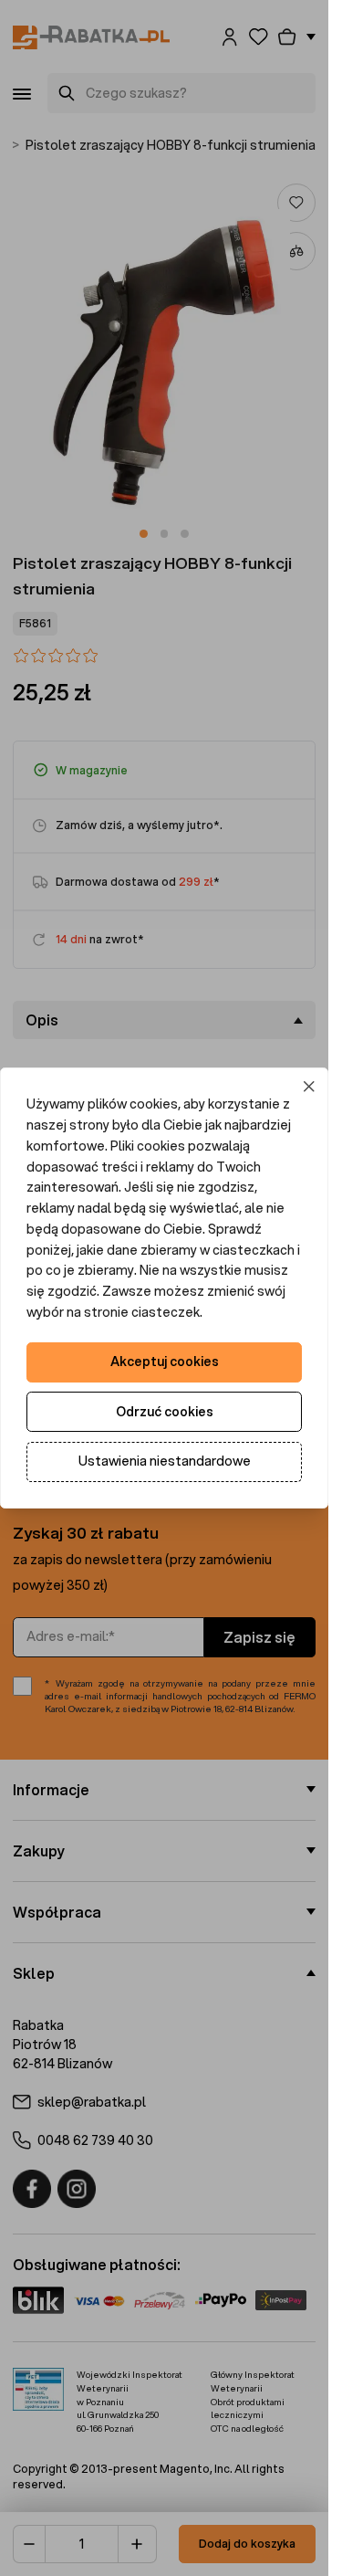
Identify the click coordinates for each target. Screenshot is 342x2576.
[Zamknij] (310, 1087)
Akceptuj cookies (165, 1362)
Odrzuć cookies (165, 1412)
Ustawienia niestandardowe (165, 1461)
